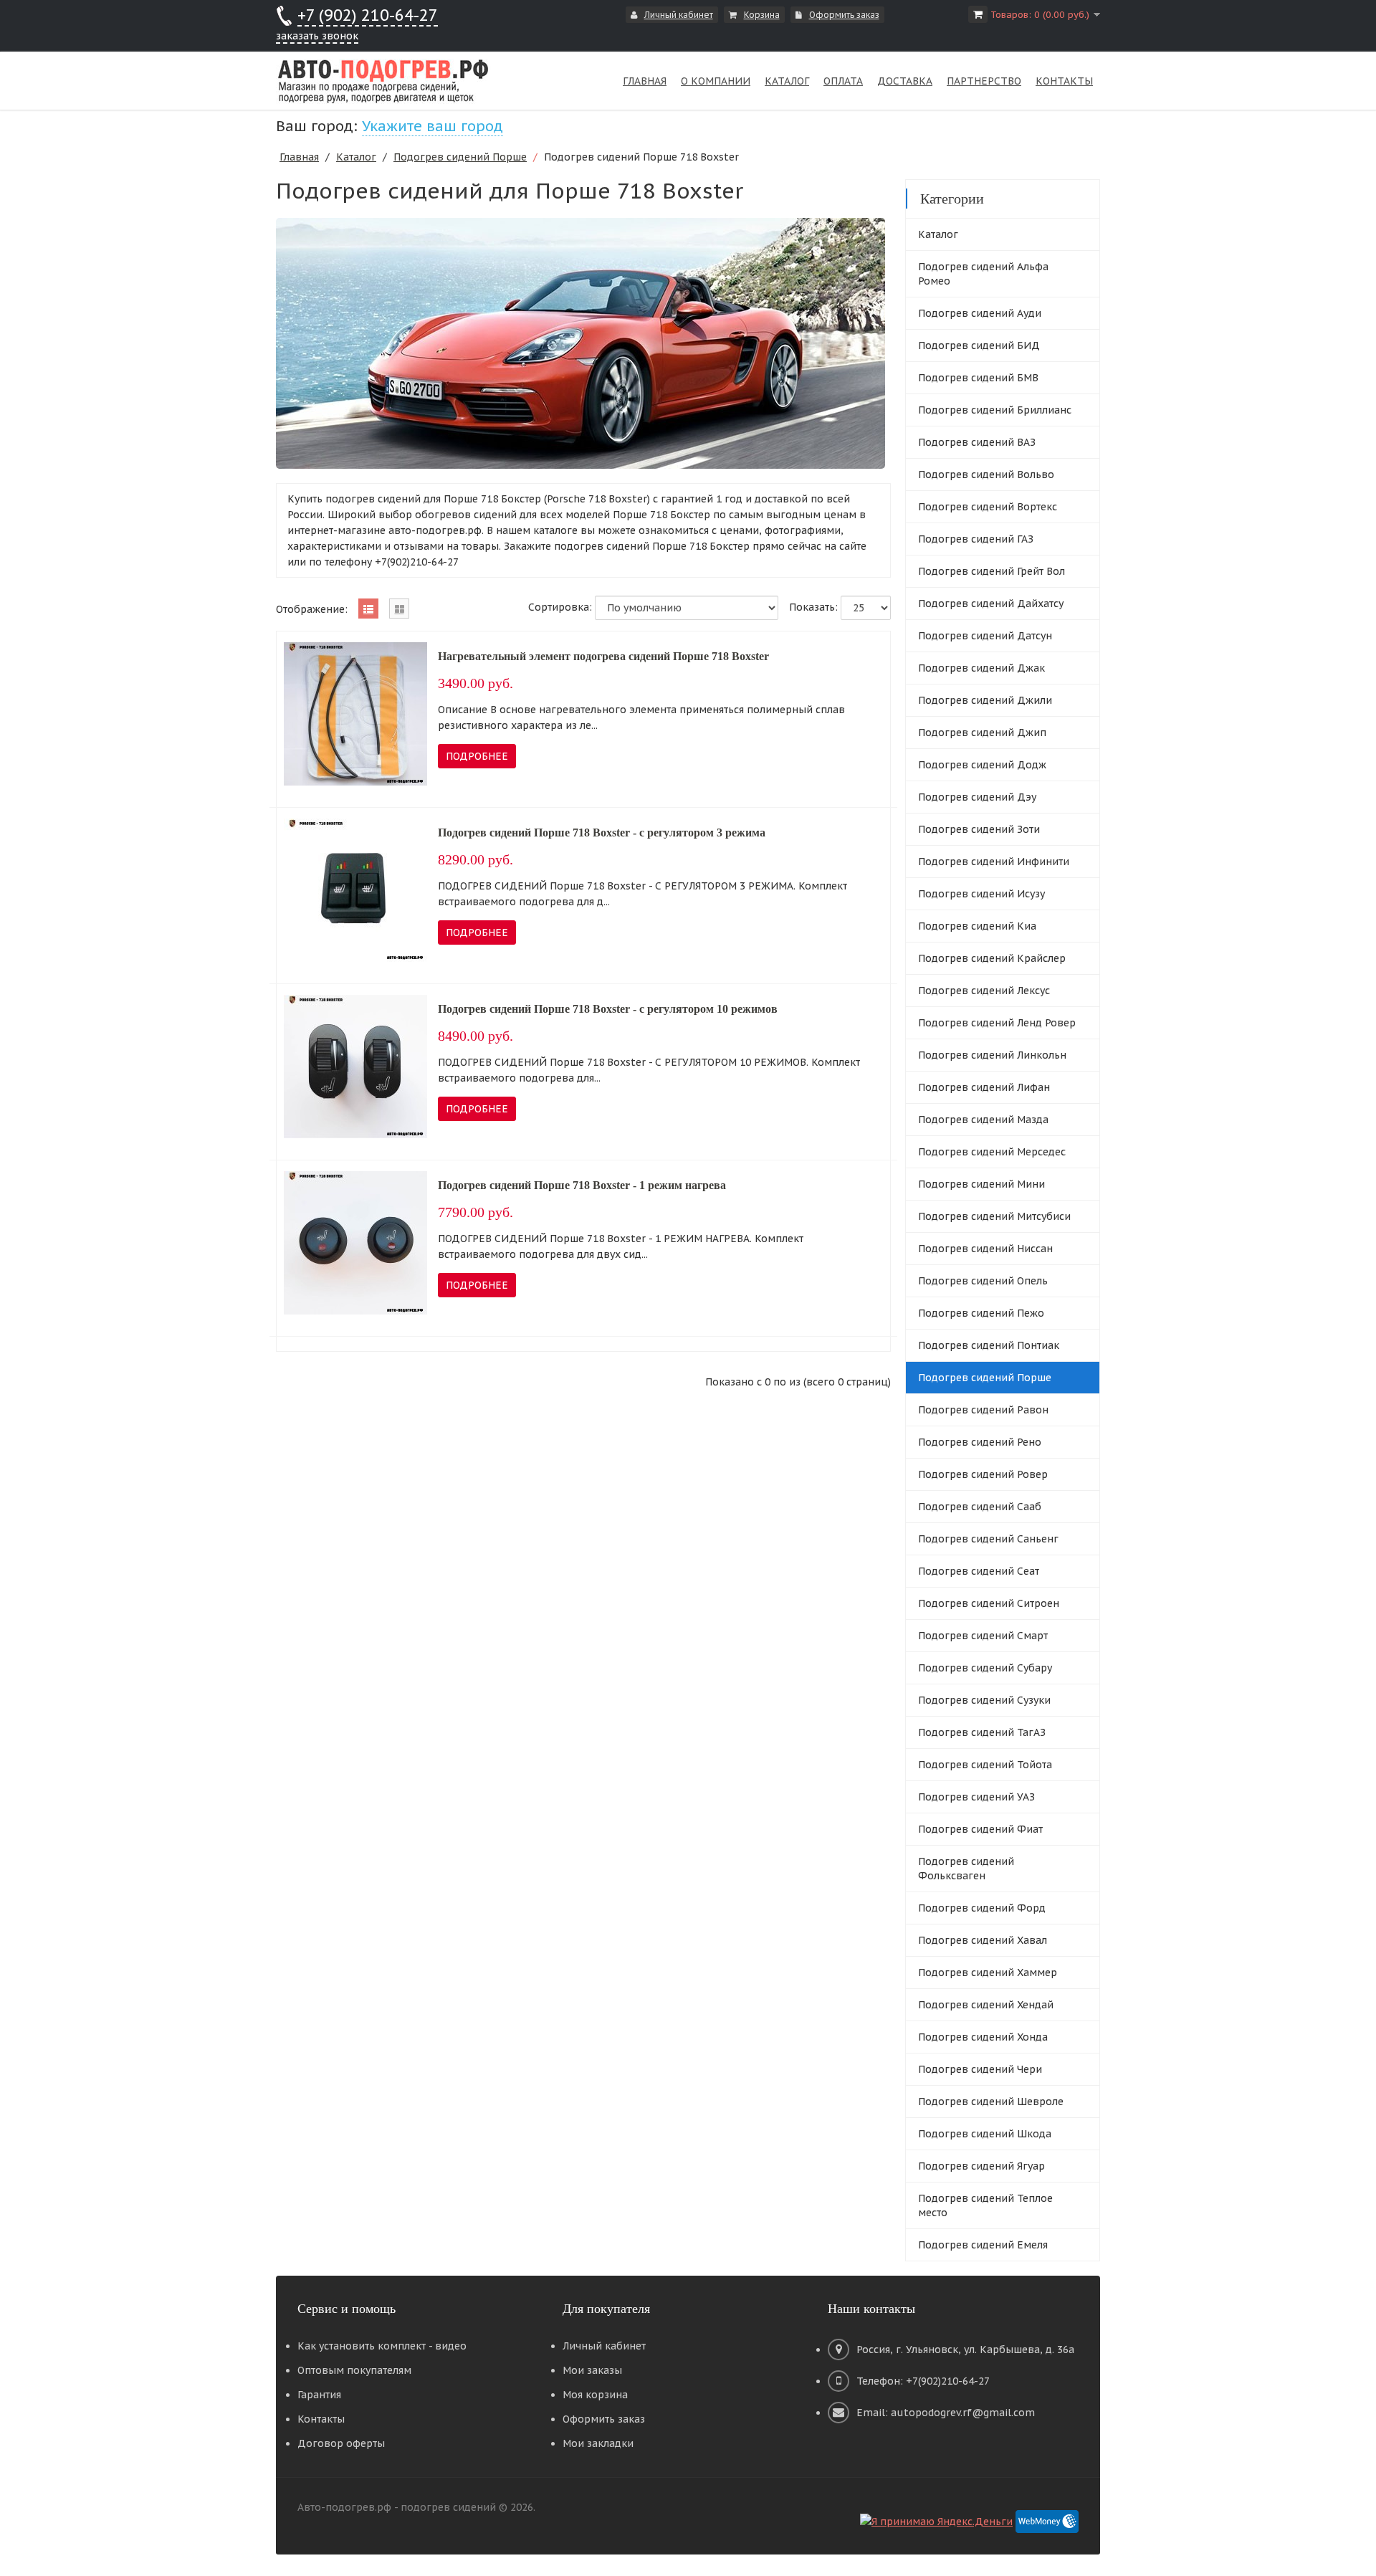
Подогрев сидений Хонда (983, 2037)
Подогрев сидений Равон (983, 1410)
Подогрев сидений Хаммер (988, 1972)
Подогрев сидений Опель (983, 1281)
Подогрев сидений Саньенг (988, 1539)
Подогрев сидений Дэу (977, 797)
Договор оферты (341, 2443)
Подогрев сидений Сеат (979, 1571)
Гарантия (319, 2395)
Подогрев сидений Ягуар (981, 2166)
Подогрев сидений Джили (985, 700)
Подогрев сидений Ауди (980, 313)
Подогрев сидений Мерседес (992, 1152)
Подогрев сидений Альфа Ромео (983, 274)
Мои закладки (598, 2443)
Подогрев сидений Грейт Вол (992, 571)
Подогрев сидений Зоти (979, 829)
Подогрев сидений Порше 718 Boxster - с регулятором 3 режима (602, 833)
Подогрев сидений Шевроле (991, 2102)
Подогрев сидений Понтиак (989, 1345)
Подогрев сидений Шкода (985, 2134)
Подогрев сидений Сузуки (984, 1700)
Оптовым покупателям (354, 2370)
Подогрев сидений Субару (985, 1668)
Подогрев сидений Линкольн (992, 1055)
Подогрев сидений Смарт (983, 1636)
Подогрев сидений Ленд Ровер (997, 1023)
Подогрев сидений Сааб (980, 1507)
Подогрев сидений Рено (980, 1442)
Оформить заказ (844, 15)
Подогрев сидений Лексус (984, 991)
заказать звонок (317, 36)
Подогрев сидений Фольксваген (966, 1869)
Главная (299, 157)
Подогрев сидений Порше (460, 157)
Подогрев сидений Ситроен (989, 1603)
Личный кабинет (679, 15)
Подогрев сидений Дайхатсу (991, 604)
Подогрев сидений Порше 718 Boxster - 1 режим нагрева (582, 1185)
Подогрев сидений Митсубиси (994, 1216)
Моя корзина (595, 2395)
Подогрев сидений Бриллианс (995, 410)
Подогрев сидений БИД (979, 345)
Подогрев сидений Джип (982, 733)
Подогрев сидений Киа (977, 926)
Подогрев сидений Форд (982, 1908)
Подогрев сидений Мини (981, 1184)
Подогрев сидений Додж (982, 765)
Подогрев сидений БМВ (978, 378)
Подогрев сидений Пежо (981, 1313)
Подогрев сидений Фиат (980, 1829)
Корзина (762, 15)
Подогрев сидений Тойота (985, 1765)
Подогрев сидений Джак (981, 668)
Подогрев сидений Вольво (986, 474)
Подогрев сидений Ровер (983, 1474)
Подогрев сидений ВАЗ (977, 442)
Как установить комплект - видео (382, 2346)
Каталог (356, 157)
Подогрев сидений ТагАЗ (982, 1732)
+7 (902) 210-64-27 (368, 15)
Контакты (321, 2419)
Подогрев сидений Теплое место (985, 2205)
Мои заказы (592, 2370)
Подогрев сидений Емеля (983, 2245)
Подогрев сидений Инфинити (994, 862)
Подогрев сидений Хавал (983, 1940)
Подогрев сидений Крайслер (992, 958)
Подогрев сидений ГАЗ (976, 539)
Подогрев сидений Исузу (981, 894)
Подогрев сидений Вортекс (988, 507)
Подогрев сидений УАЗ (976, 1797)
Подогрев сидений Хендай (986, 2005)
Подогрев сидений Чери (980, 2069)
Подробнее (477, 756)
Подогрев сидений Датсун (985, 636)
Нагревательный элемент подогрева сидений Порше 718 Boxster (603, 656)
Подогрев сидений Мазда (983, 1120)
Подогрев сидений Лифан (984, 1087)
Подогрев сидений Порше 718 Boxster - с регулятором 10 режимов (608, 1009)
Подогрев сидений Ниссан (985, 1249)
